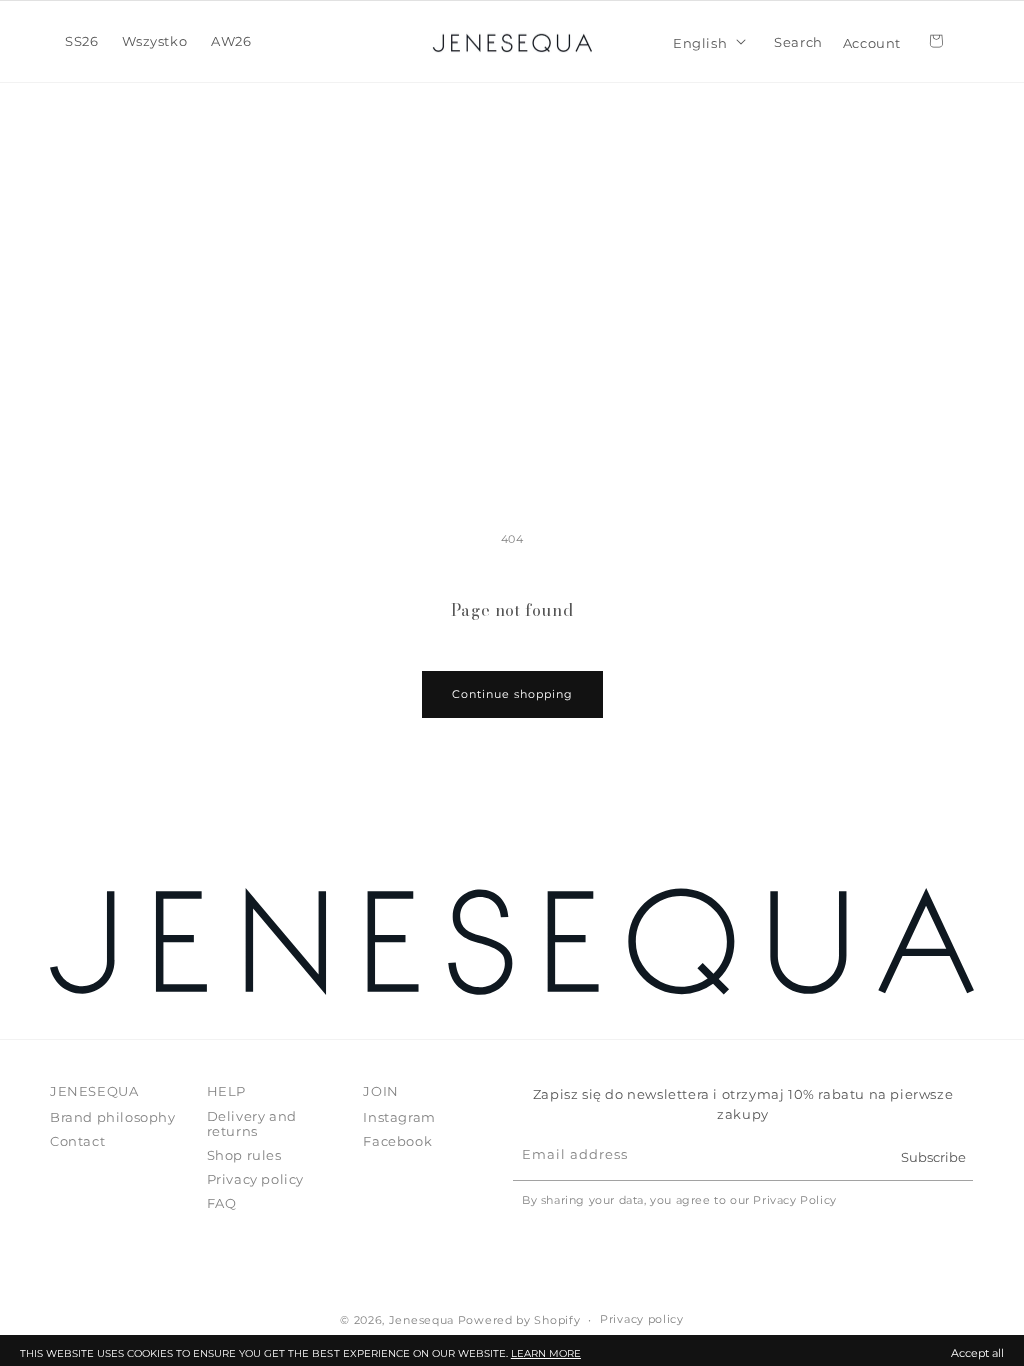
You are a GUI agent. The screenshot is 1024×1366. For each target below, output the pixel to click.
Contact (77, 1141)
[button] (81, 41)
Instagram (399, 1117)
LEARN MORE (546, 1353)
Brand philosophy (113, 1117)
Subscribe (933, 1157)
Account (872, 41)
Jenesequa (421, 1320)
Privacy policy (255, 1179)
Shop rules (244, 1155)
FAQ (222, 1203)
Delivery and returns (252, 1124)
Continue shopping (512, 694)
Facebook (397, 1141)
